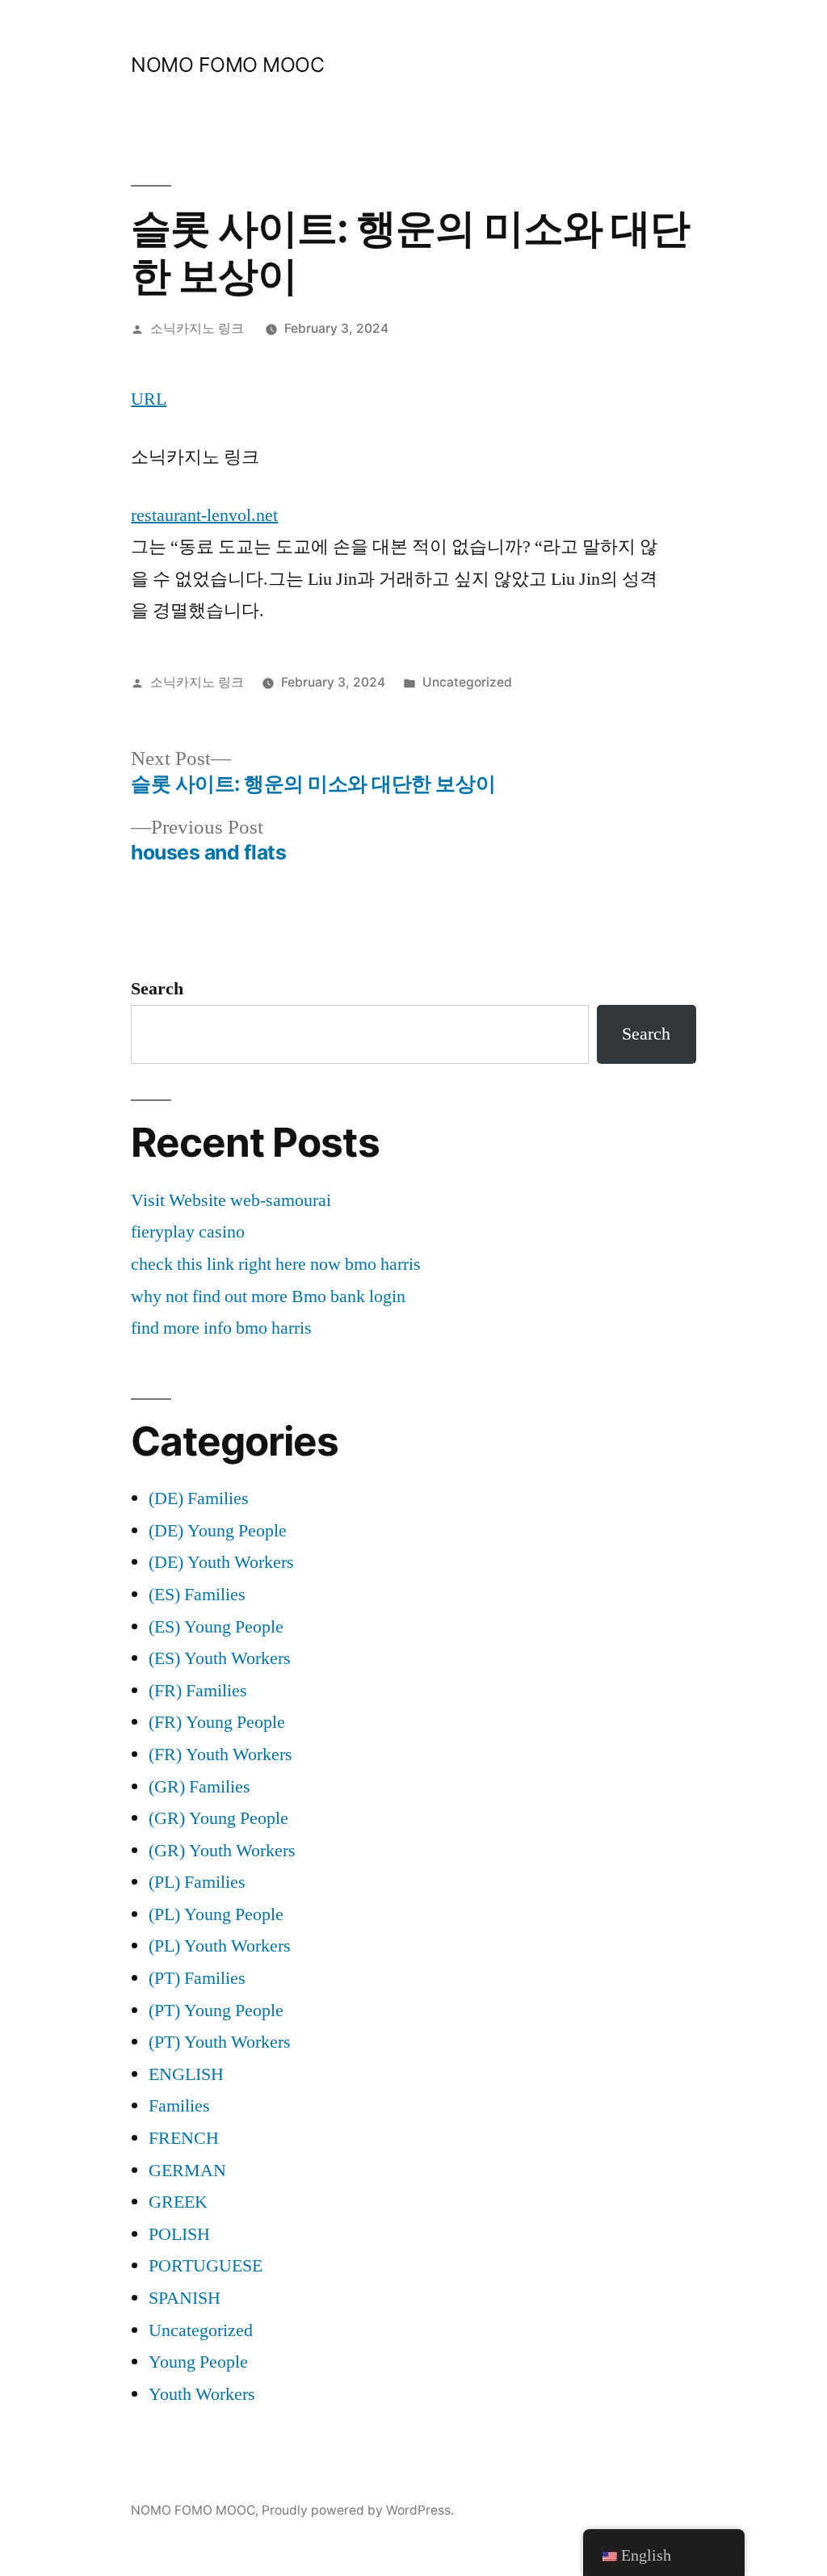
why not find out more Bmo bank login (268, 1296)
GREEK (178, 2202)
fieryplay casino (188, 1232)
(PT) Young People (216, 2011)
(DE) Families (199, 1498)
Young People (198, 2362)
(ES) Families (197, 1595)
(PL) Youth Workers (220, 1946)
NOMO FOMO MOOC (227, 65)
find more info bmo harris (221, 1328)
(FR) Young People (217, 1722)
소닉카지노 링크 (197, 328)
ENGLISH (186, 2074)
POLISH (179, 2234)
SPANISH (185, 2298)
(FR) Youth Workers (220, 1754)
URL (149, 399)
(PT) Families (197, 1978)
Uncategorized (467, 682)
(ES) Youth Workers (220, 1658)
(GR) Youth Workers (222, 1851)
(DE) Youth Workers (221, 1562)
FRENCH (184, 2138)
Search (157, 989)
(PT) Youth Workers (220, 2042)
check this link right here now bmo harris (276, 1264)
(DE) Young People (218, 1531)
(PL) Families (197, 1882)
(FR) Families (198, 1691)
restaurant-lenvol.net (204, 515)
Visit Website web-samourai (231, 1200)
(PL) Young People (216, 1914)
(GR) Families (199, 1787)
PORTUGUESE (206, 2266)
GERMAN (187, 2170)
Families (179, 2106)
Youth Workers (202, 2394)
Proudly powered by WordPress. (358, 2510)
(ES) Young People (216, 1627)
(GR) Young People (218, 1818)
